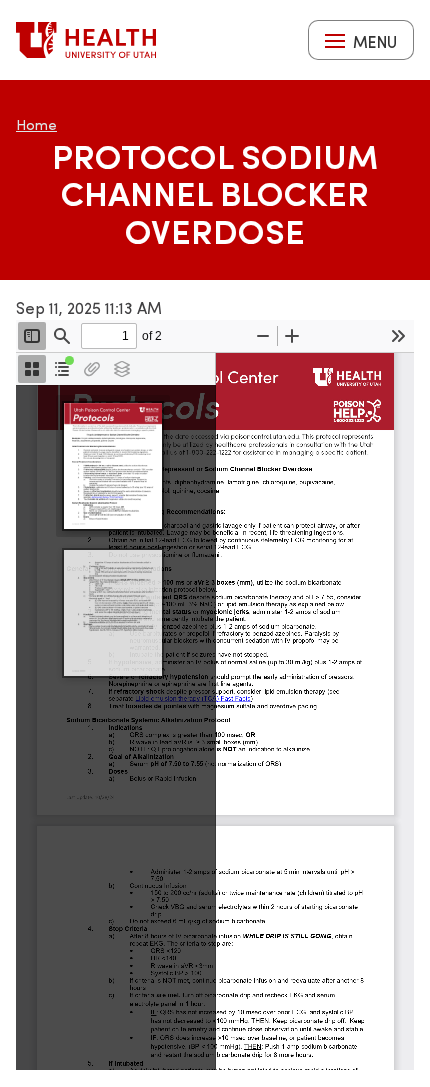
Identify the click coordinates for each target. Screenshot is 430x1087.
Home (36, 124)
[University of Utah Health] (86, 40)
